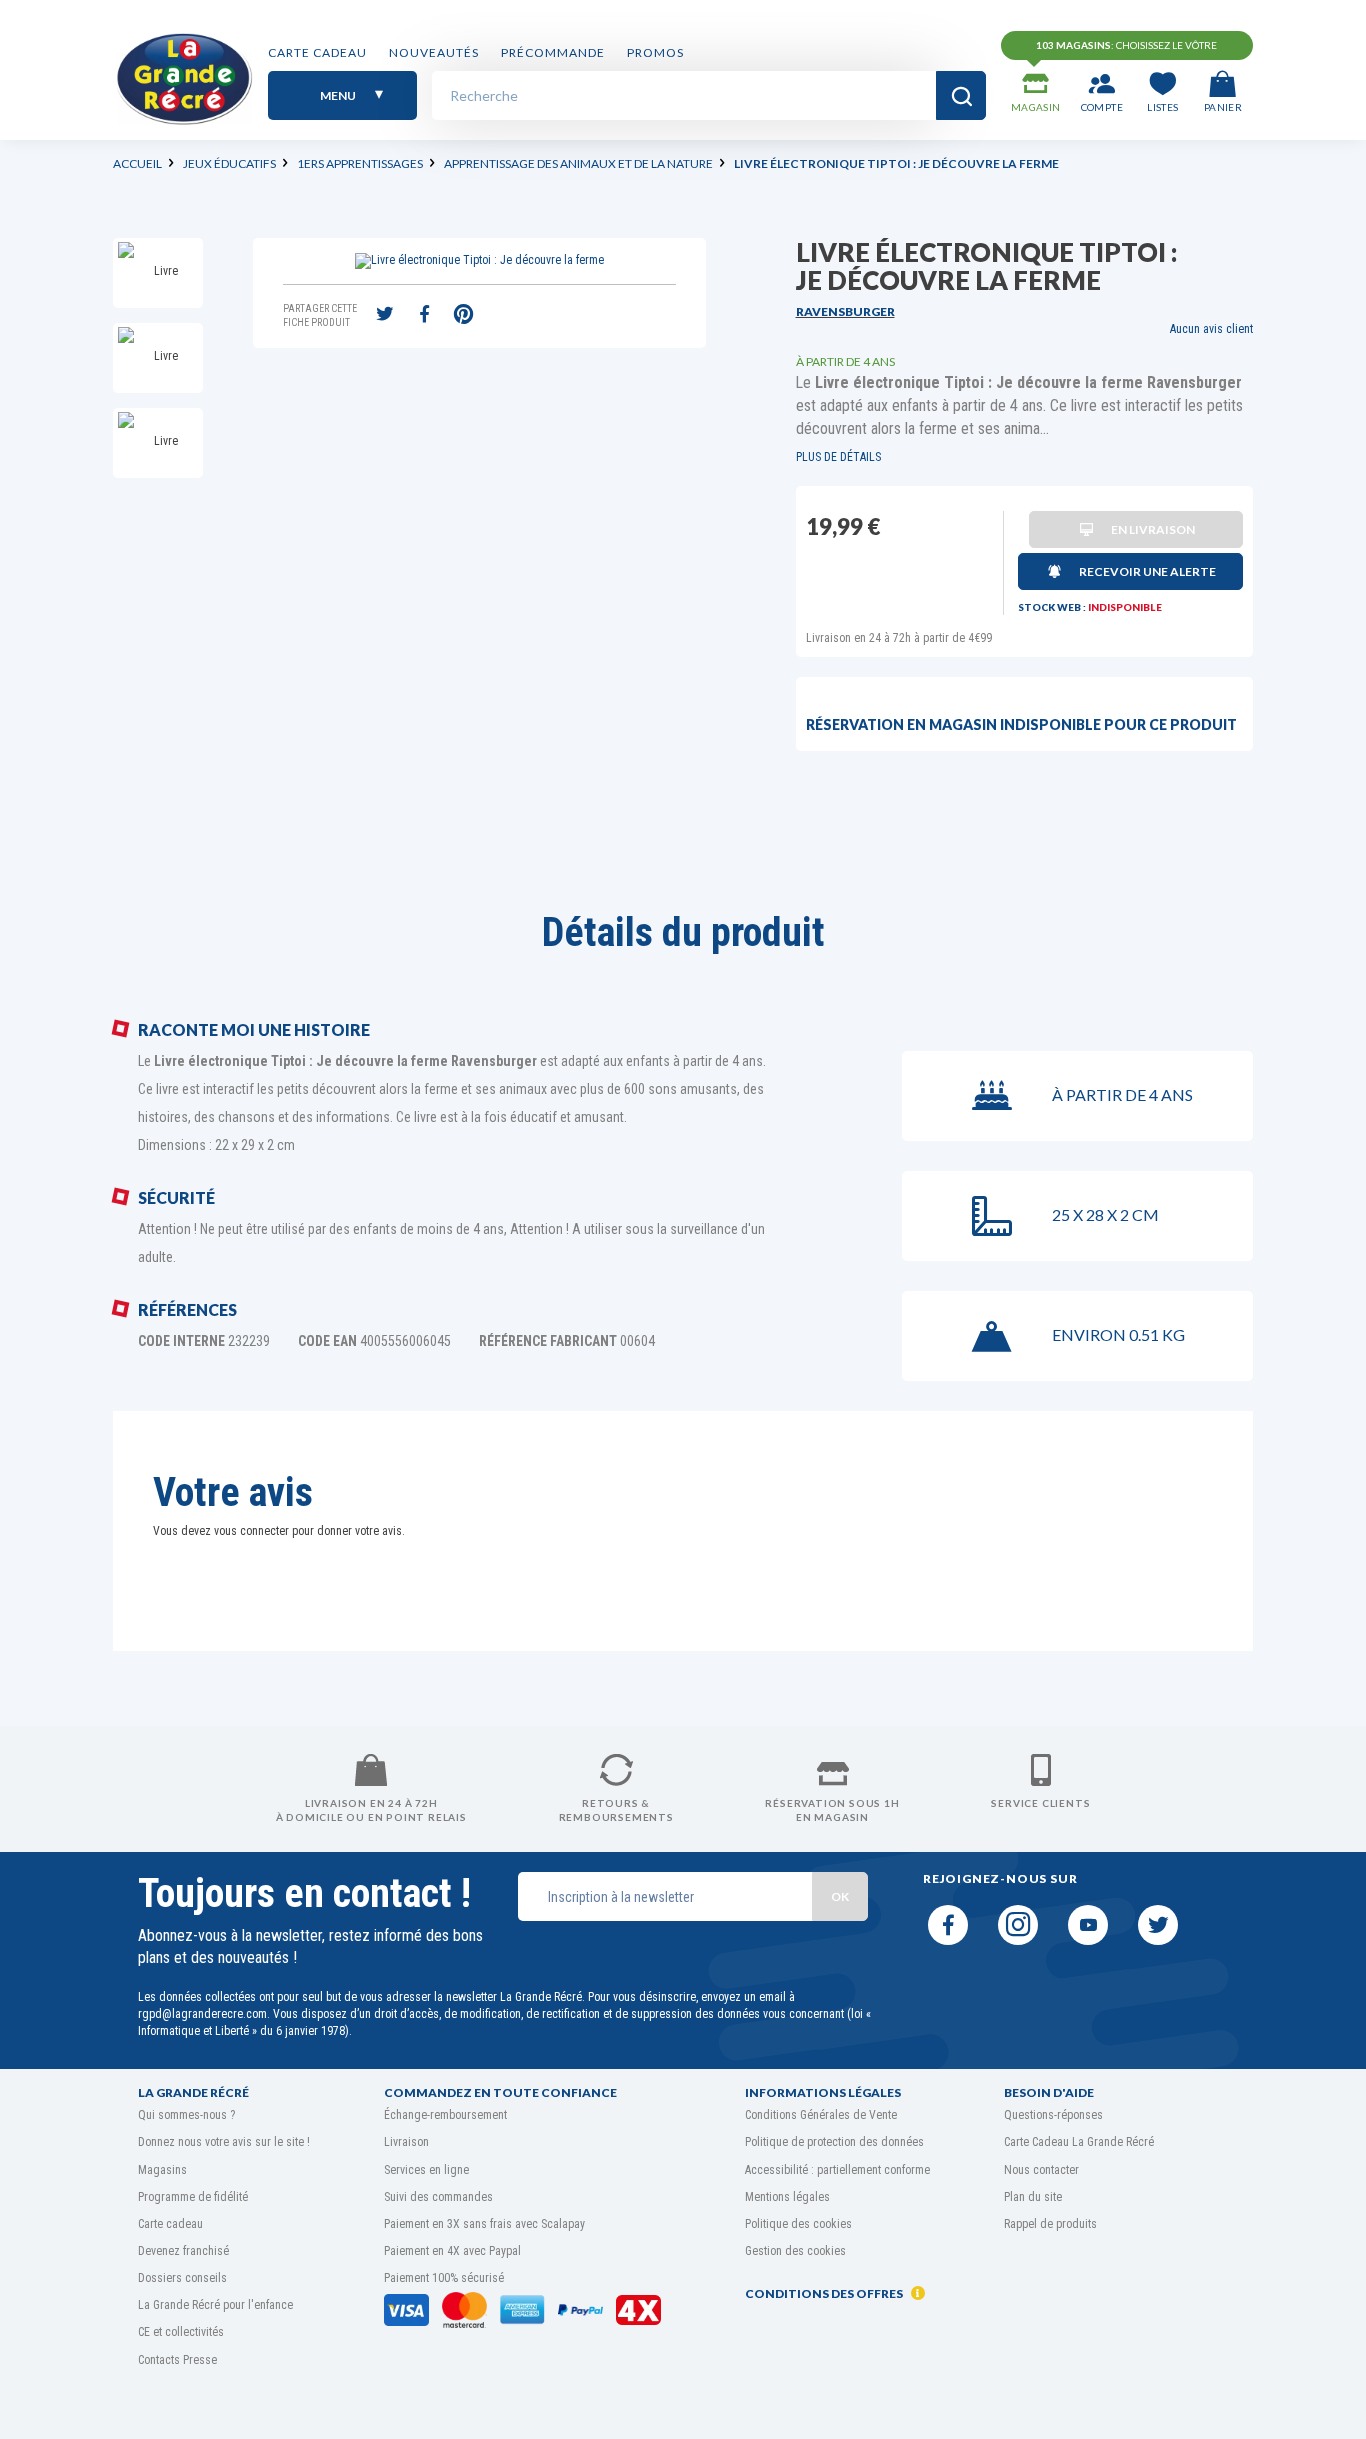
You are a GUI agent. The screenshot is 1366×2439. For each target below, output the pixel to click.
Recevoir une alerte (1147, 571)
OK (840, 1896)
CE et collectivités (181, 2332)
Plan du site (1033, 2197)
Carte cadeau (317, 52)
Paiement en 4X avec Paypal (452, 2251)
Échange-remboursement (445, 2115)
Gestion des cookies (795, 2251)
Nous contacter (1041, 2170)
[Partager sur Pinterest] (463, 316)
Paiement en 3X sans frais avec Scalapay (484, 2224)
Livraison (406, 2142)
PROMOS (655, 52)
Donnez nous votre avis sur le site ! (224, 2142)
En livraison (1153, 529)
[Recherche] (961, 95)
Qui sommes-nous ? (186, 2115)
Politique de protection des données (834, 2142)
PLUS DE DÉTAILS (838, 457)
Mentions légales (787, 2197)
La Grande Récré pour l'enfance (215, 2305)
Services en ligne (426, 2170)
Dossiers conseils (182, 2278)
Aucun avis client (1211, 329)
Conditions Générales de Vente (821, 2115)
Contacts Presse (177, 2360)
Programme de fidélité (193, 2197)
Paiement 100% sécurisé (444, 2278)
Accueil (137, 163)
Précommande (553, 52)
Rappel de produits (1050, 2224)
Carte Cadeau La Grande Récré (1079, 2142)
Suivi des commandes (438, 2197)
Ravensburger (845, 311)
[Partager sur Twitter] (385, 316)
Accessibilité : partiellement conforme (837, 2170)
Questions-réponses (1053, 2115)
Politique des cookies (798, 2224)
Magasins (162, 2170)
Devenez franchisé (183, 2251)
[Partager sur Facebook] (424, 316)
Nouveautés (434, 52)
